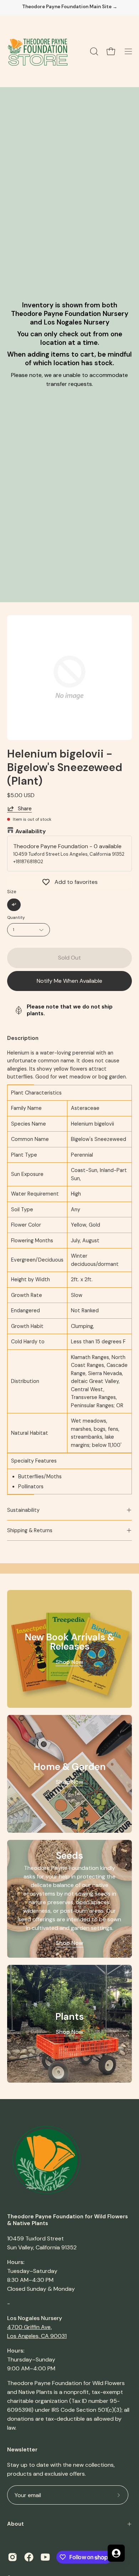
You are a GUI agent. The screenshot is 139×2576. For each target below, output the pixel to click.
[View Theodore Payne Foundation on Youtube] (45, 2557)
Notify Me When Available (69, 981)
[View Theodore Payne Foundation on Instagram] (12, 2557)
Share (25, 809)
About (16, 2524)
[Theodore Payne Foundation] (37, 51)
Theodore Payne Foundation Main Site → (70, 7)
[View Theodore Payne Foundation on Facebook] (29, 2557)
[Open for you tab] (116, 2553)
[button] (93, 51)
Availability (31, 831)
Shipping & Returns (30, 1530)
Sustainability (23, 1510)
